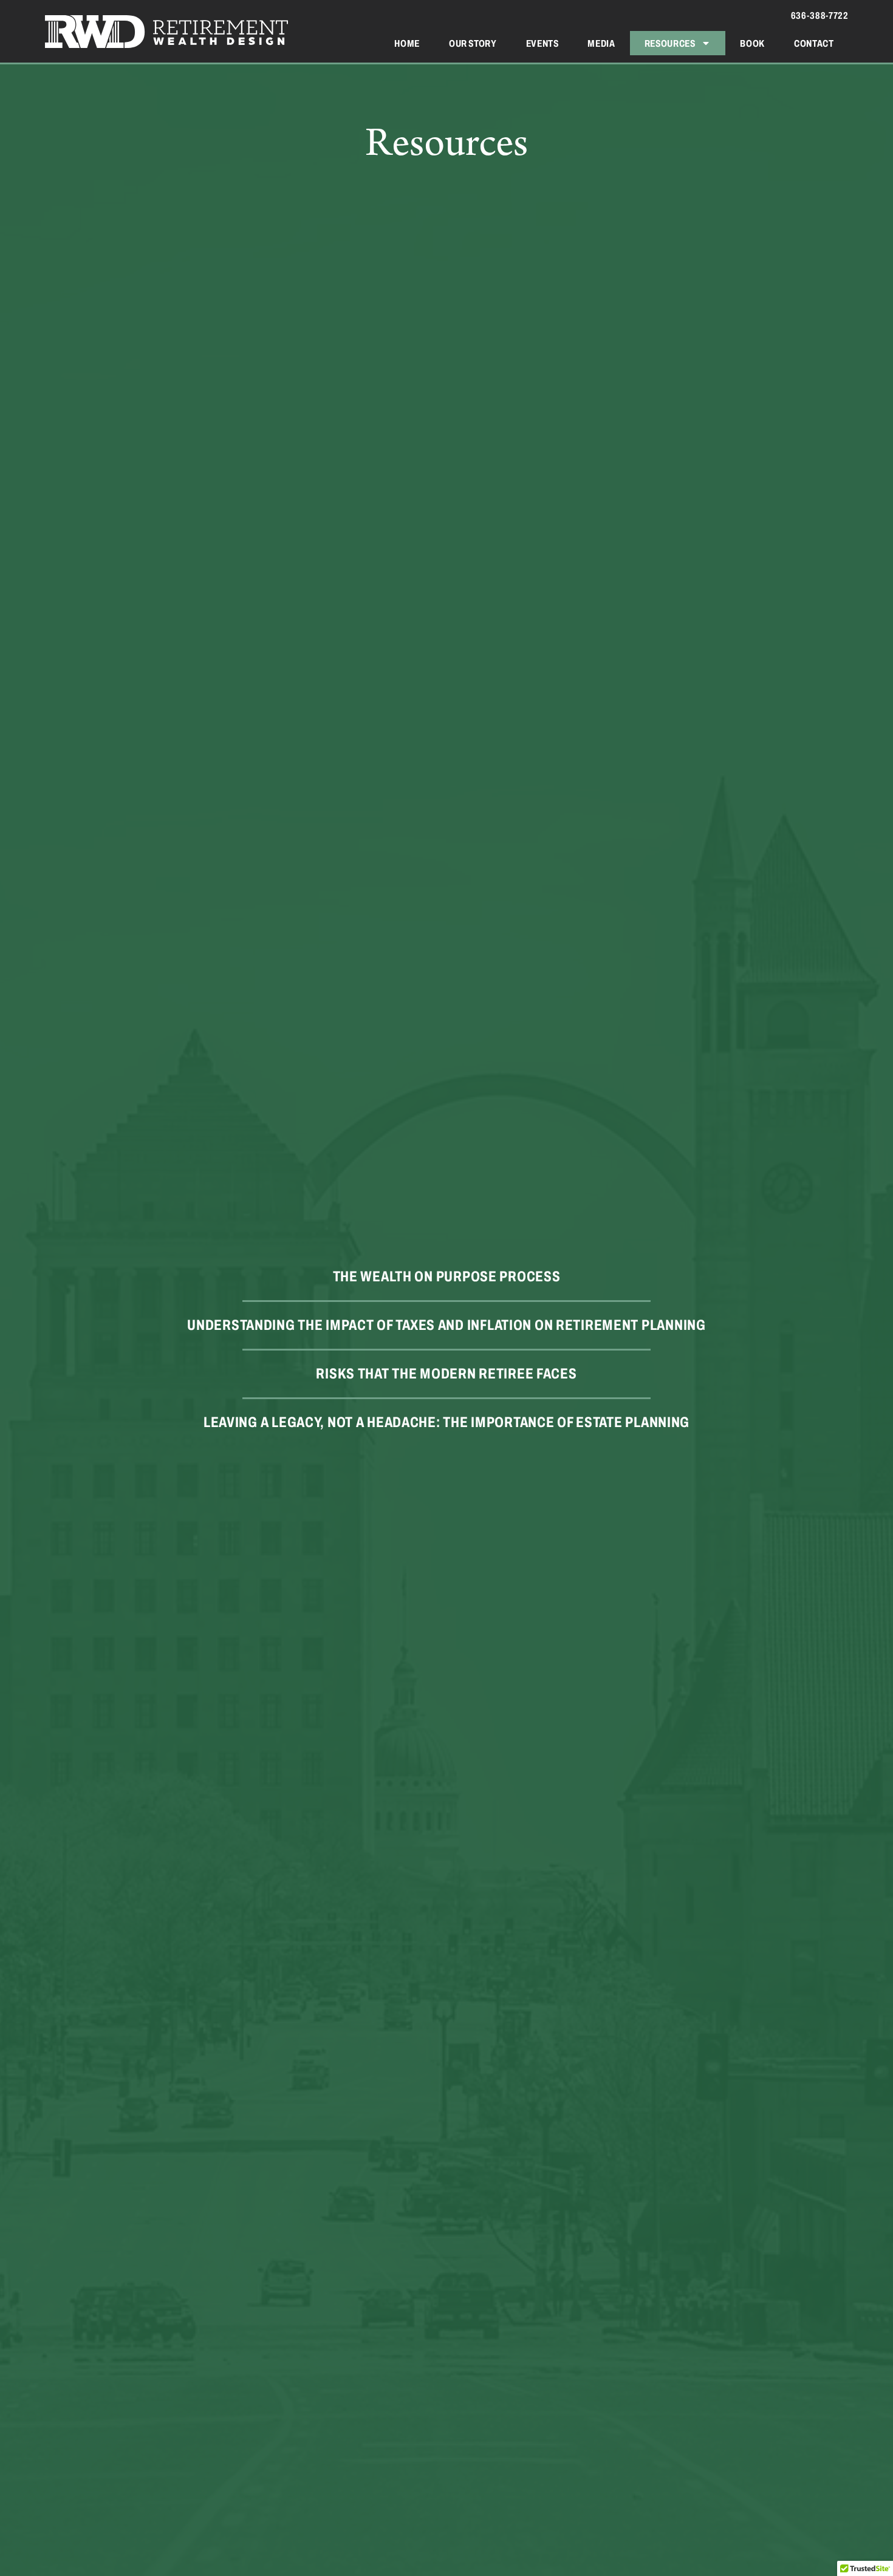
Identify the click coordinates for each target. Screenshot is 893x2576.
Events (542, 43)
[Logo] (166, 32)
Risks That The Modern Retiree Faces (446, 1374)
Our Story (473, 43)
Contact (814, 43)
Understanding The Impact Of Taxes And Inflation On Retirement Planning (446, 1325)
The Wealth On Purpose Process (447, 1277)
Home (407, 43)
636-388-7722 (820, 15)
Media (601, 43)
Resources (670, 43)
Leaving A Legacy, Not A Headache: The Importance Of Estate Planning (446, 1423)
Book (752, 43)
